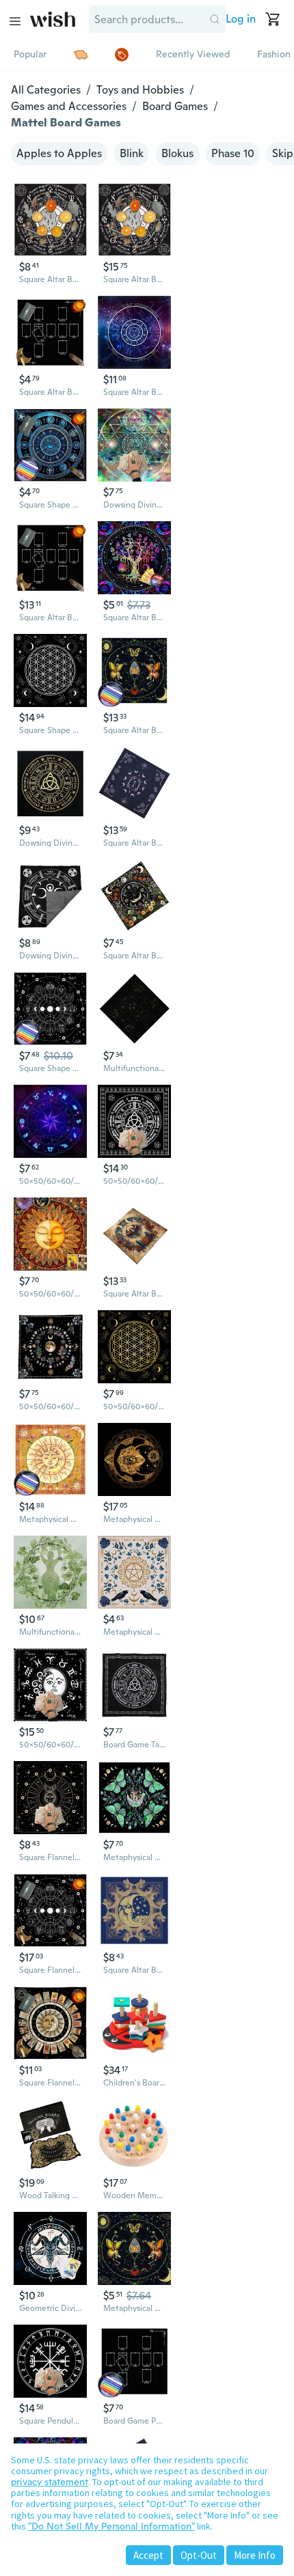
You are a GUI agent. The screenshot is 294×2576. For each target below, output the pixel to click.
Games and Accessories (69, 106)
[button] (215, 19)
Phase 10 (233, 153)
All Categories (46, 90)
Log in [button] (241, 19)
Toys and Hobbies (140, 90)
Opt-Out (199, 2555)
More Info (255, 2555)
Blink (132, 153)
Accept (148, 2555)
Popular (30, 54)
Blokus (177, 153)
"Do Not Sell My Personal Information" (111, 2526)
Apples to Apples (59, 153)
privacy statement (50, 2482)
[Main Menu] (15, 21)
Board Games (175, 106)
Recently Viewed (193, 54)
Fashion (274, 54)
